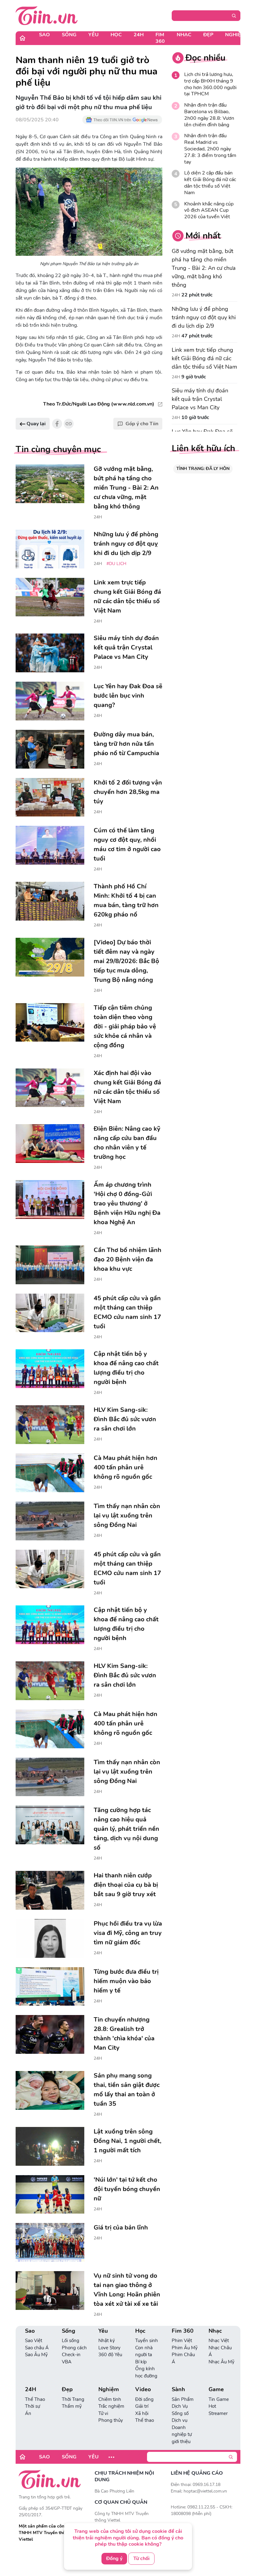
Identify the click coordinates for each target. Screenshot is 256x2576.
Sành (178, 2389)
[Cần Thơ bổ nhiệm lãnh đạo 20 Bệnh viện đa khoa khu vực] (50, 1265)
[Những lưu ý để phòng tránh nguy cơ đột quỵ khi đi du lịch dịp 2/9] (50, 549)
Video (143, 2389)
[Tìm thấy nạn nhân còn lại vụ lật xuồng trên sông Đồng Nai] (50, 1521)
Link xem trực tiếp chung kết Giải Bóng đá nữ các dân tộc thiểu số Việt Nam (204, 358)
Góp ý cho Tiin (142, 424)
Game (216, 2389)
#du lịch (116, 564)
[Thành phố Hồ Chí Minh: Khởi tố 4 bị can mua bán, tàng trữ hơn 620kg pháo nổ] (50, 901)
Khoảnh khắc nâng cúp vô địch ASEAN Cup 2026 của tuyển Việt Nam (209, 214)
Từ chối (141, 2558)
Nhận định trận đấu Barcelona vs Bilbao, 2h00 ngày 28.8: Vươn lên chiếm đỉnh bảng (209, 115)
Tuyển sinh (147, 2341)
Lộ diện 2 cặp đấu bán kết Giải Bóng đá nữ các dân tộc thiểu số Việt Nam (210, 183)
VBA (67, 2362)
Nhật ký (107, 2341)
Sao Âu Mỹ (36, 2355)
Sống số (180, 2413)
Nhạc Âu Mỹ (222, 2362)
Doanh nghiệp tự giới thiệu (182, 2435)
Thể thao (145, 2420)
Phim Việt (182, 2341)
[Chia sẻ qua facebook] (57, 424)
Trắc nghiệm (111, 2406)
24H (139, 35)
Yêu (94, 35)
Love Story (109, 2348)
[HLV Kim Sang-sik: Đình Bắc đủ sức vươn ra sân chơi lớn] (50, 1425)
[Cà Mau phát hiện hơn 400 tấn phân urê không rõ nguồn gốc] (50, 1473)
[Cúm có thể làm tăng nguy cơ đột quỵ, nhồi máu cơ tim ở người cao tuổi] (50, 845)
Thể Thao (35, 2399)
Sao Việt (34, 2341)
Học (116, 35)
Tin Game (219, 2399)
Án (28, 2413)
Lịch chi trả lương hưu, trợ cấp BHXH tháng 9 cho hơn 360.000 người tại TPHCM (210, 84)
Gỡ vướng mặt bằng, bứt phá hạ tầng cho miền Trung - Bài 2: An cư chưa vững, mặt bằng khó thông (204, 268)
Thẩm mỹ (72, 2406)
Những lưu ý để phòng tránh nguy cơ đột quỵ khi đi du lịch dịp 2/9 (204, 317)
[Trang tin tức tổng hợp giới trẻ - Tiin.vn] (47, 15)
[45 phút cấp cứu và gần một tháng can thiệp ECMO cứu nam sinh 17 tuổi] (50, 1313)
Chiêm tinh (110, 2399)
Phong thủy (111, 2420)
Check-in (71, 2355)
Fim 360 (160, 38)
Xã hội (142, 2413)
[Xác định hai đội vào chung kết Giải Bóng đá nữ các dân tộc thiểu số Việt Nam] (50, 1088)
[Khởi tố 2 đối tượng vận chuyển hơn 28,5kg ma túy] (50, 797)
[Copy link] (69, 424)
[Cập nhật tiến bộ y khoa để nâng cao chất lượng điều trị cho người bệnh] (50, 1369)
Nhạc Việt (219, 2341)
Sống (69, 35)
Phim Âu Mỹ (185, 2348)
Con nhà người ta (144, 2351)
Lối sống (71, 2341)
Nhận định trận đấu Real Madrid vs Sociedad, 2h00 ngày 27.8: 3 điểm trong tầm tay (210, 149)
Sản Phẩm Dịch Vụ (183, 2403)
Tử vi (103, 2413)
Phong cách (74, 2348)
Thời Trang (73, 2399)
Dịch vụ (180, 2420)
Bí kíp (141, 2362)
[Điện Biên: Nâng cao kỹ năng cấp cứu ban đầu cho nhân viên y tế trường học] (50, 1144)
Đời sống (144, 2399)
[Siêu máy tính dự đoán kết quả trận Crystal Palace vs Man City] (50, 653)
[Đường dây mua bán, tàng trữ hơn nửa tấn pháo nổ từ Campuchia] (50, 749)
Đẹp (208, 35)
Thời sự (32, 2406)
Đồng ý (114, 2558)
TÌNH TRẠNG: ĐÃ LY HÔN (203, 469)
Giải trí (142, 2406)
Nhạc (184, 35)
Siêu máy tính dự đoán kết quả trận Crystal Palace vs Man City (200, 399)
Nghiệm (235, 35)
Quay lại (35, 424)
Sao (44, 35)
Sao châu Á (37, 2348)
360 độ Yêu (110, 2355)
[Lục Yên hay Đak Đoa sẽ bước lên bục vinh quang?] (50, 701)
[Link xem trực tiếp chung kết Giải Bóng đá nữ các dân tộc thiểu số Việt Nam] (50, 597)
